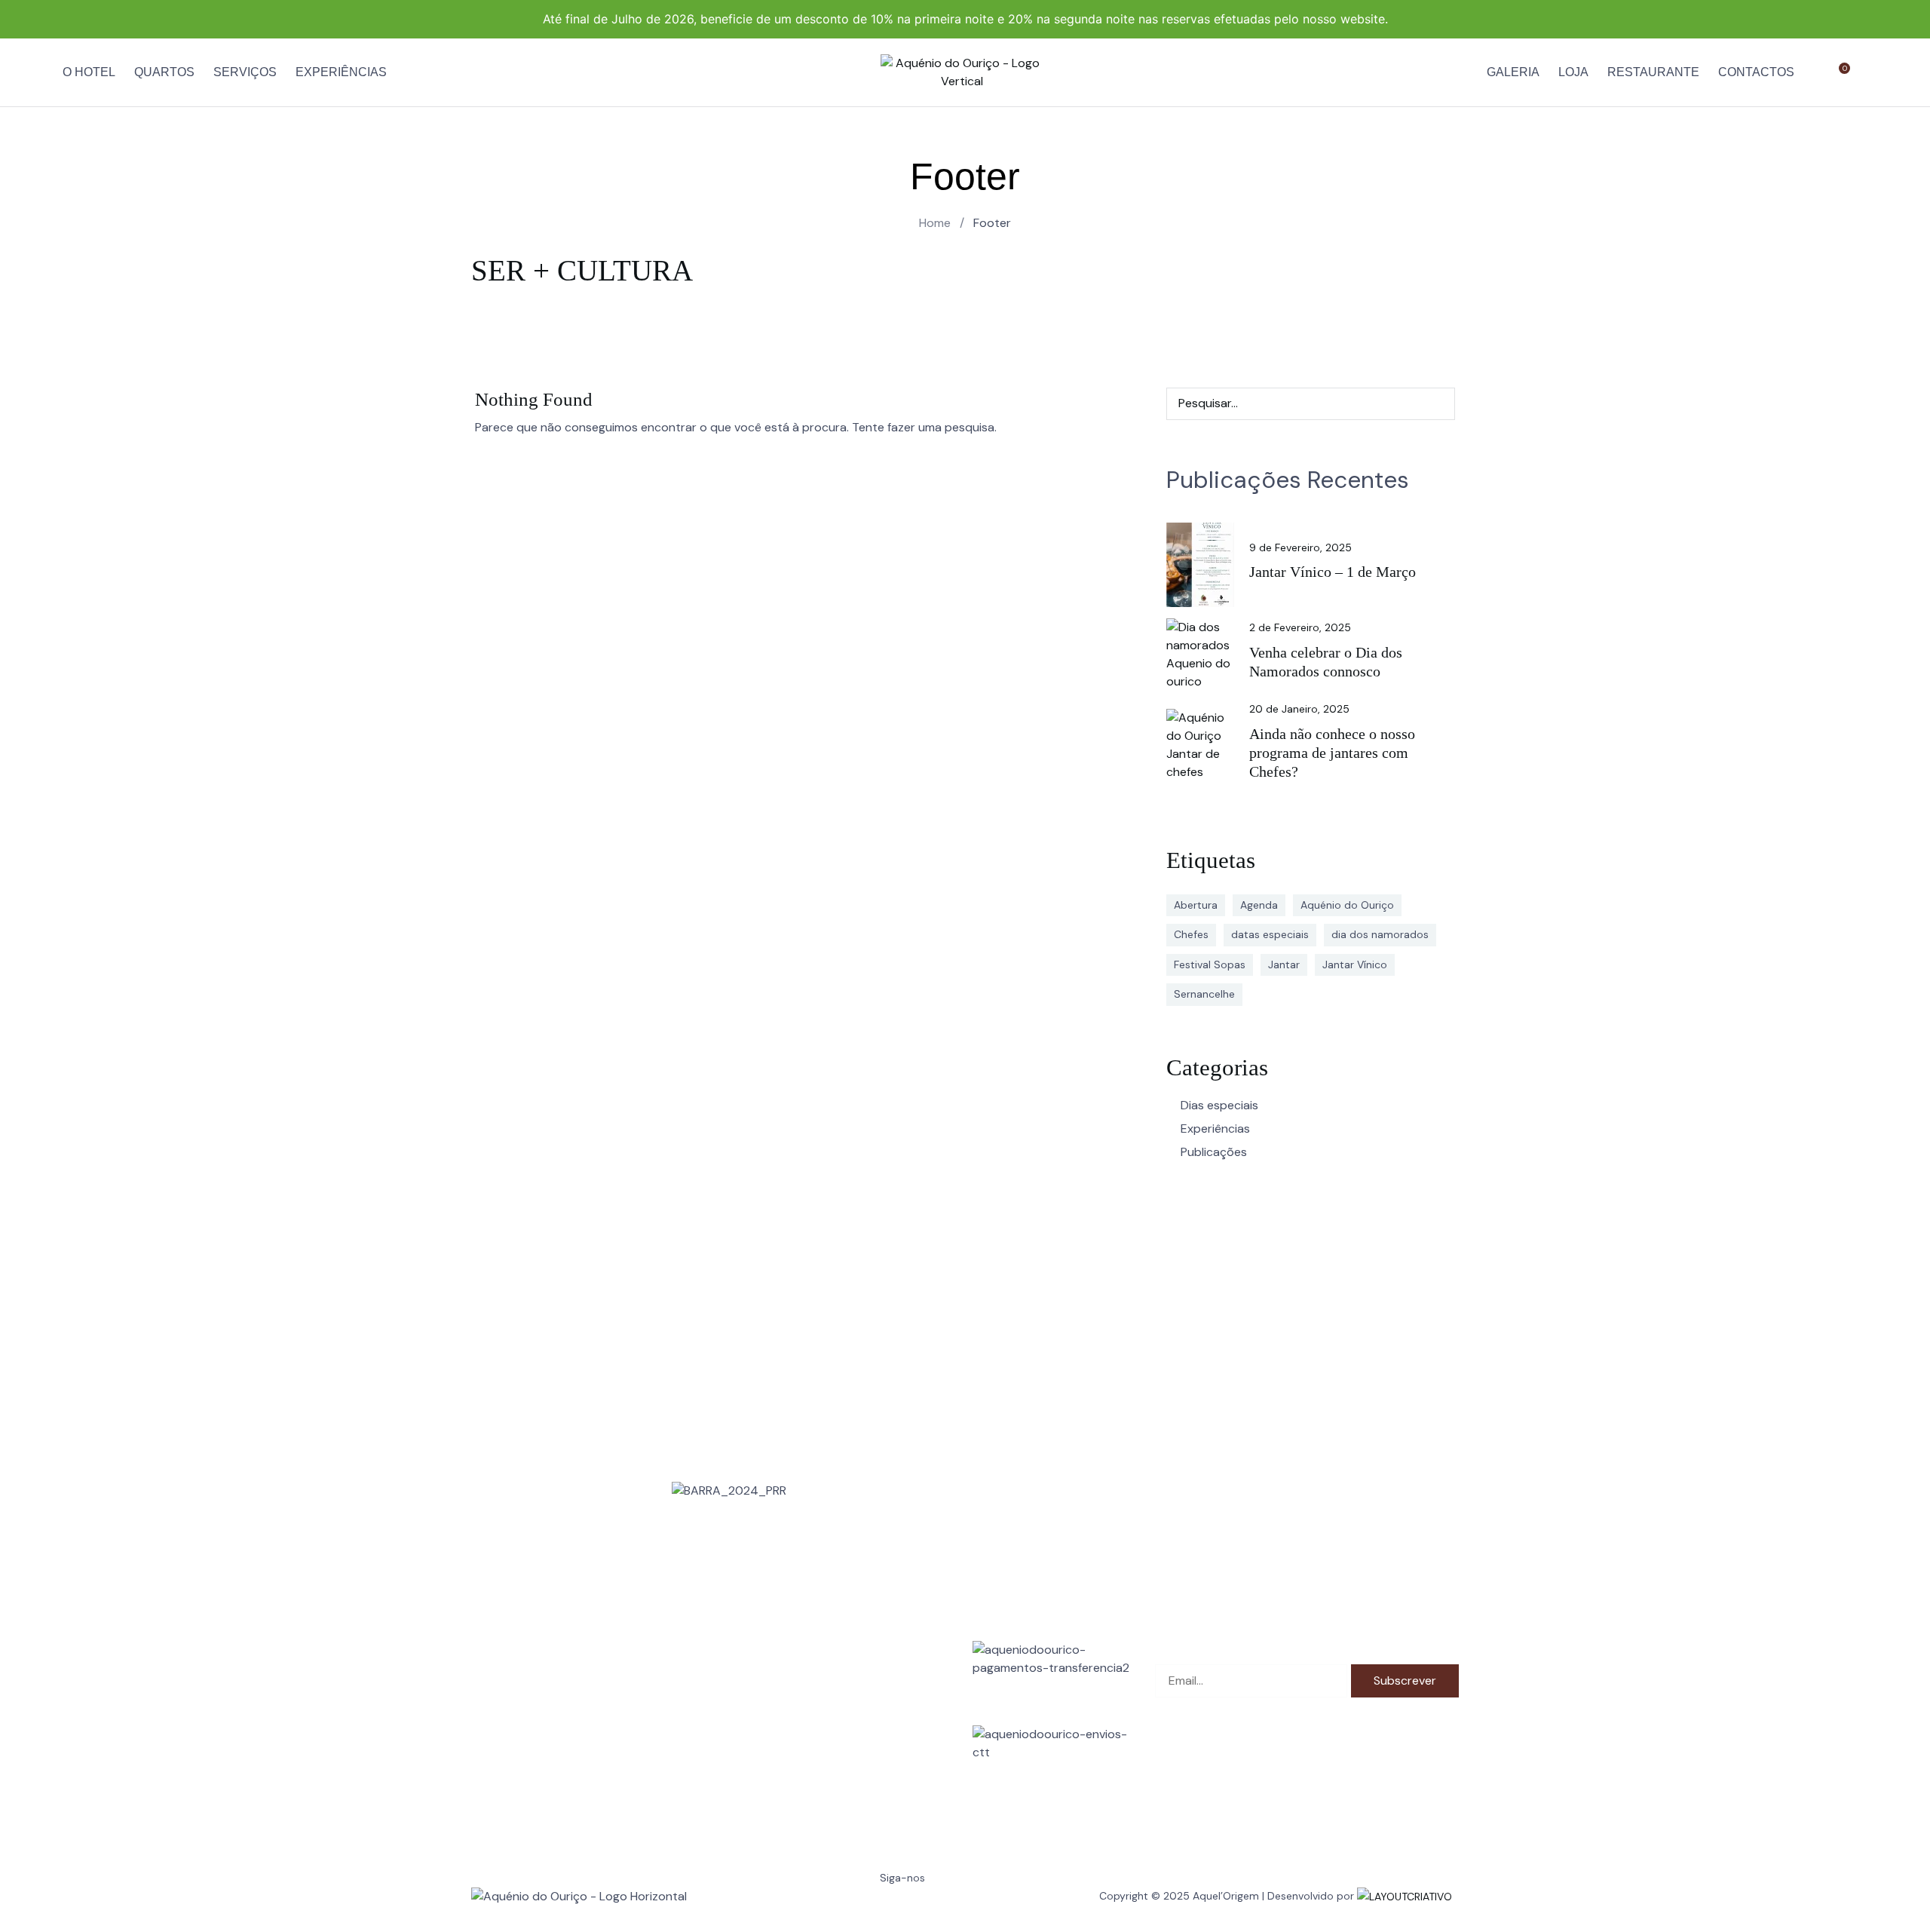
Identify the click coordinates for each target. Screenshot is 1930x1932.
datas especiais (1270, 934)
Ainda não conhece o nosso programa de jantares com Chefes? (1332, 753)
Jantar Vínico (1355, 964)
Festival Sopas (1210, 964)
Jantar (1284, 964)
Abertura (1196, 905)
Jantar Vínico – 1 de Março (1333, 572)
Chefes (1191, 934)
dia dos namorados (1380, 934)
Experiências (1215, 1129)
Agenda (1259, 905)
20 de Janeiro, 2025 (1299, 709)
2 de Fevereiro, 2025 (1300, 627)
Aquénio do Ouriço (1347, 905)
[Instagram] (908, 1906)
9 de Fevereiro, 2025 (1300, 547)
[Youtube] (969, 1906)
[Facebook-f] (847, 1906)
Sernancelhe (1204, 994)
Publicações (1214, 1152)
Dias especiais (1219, 1105)
